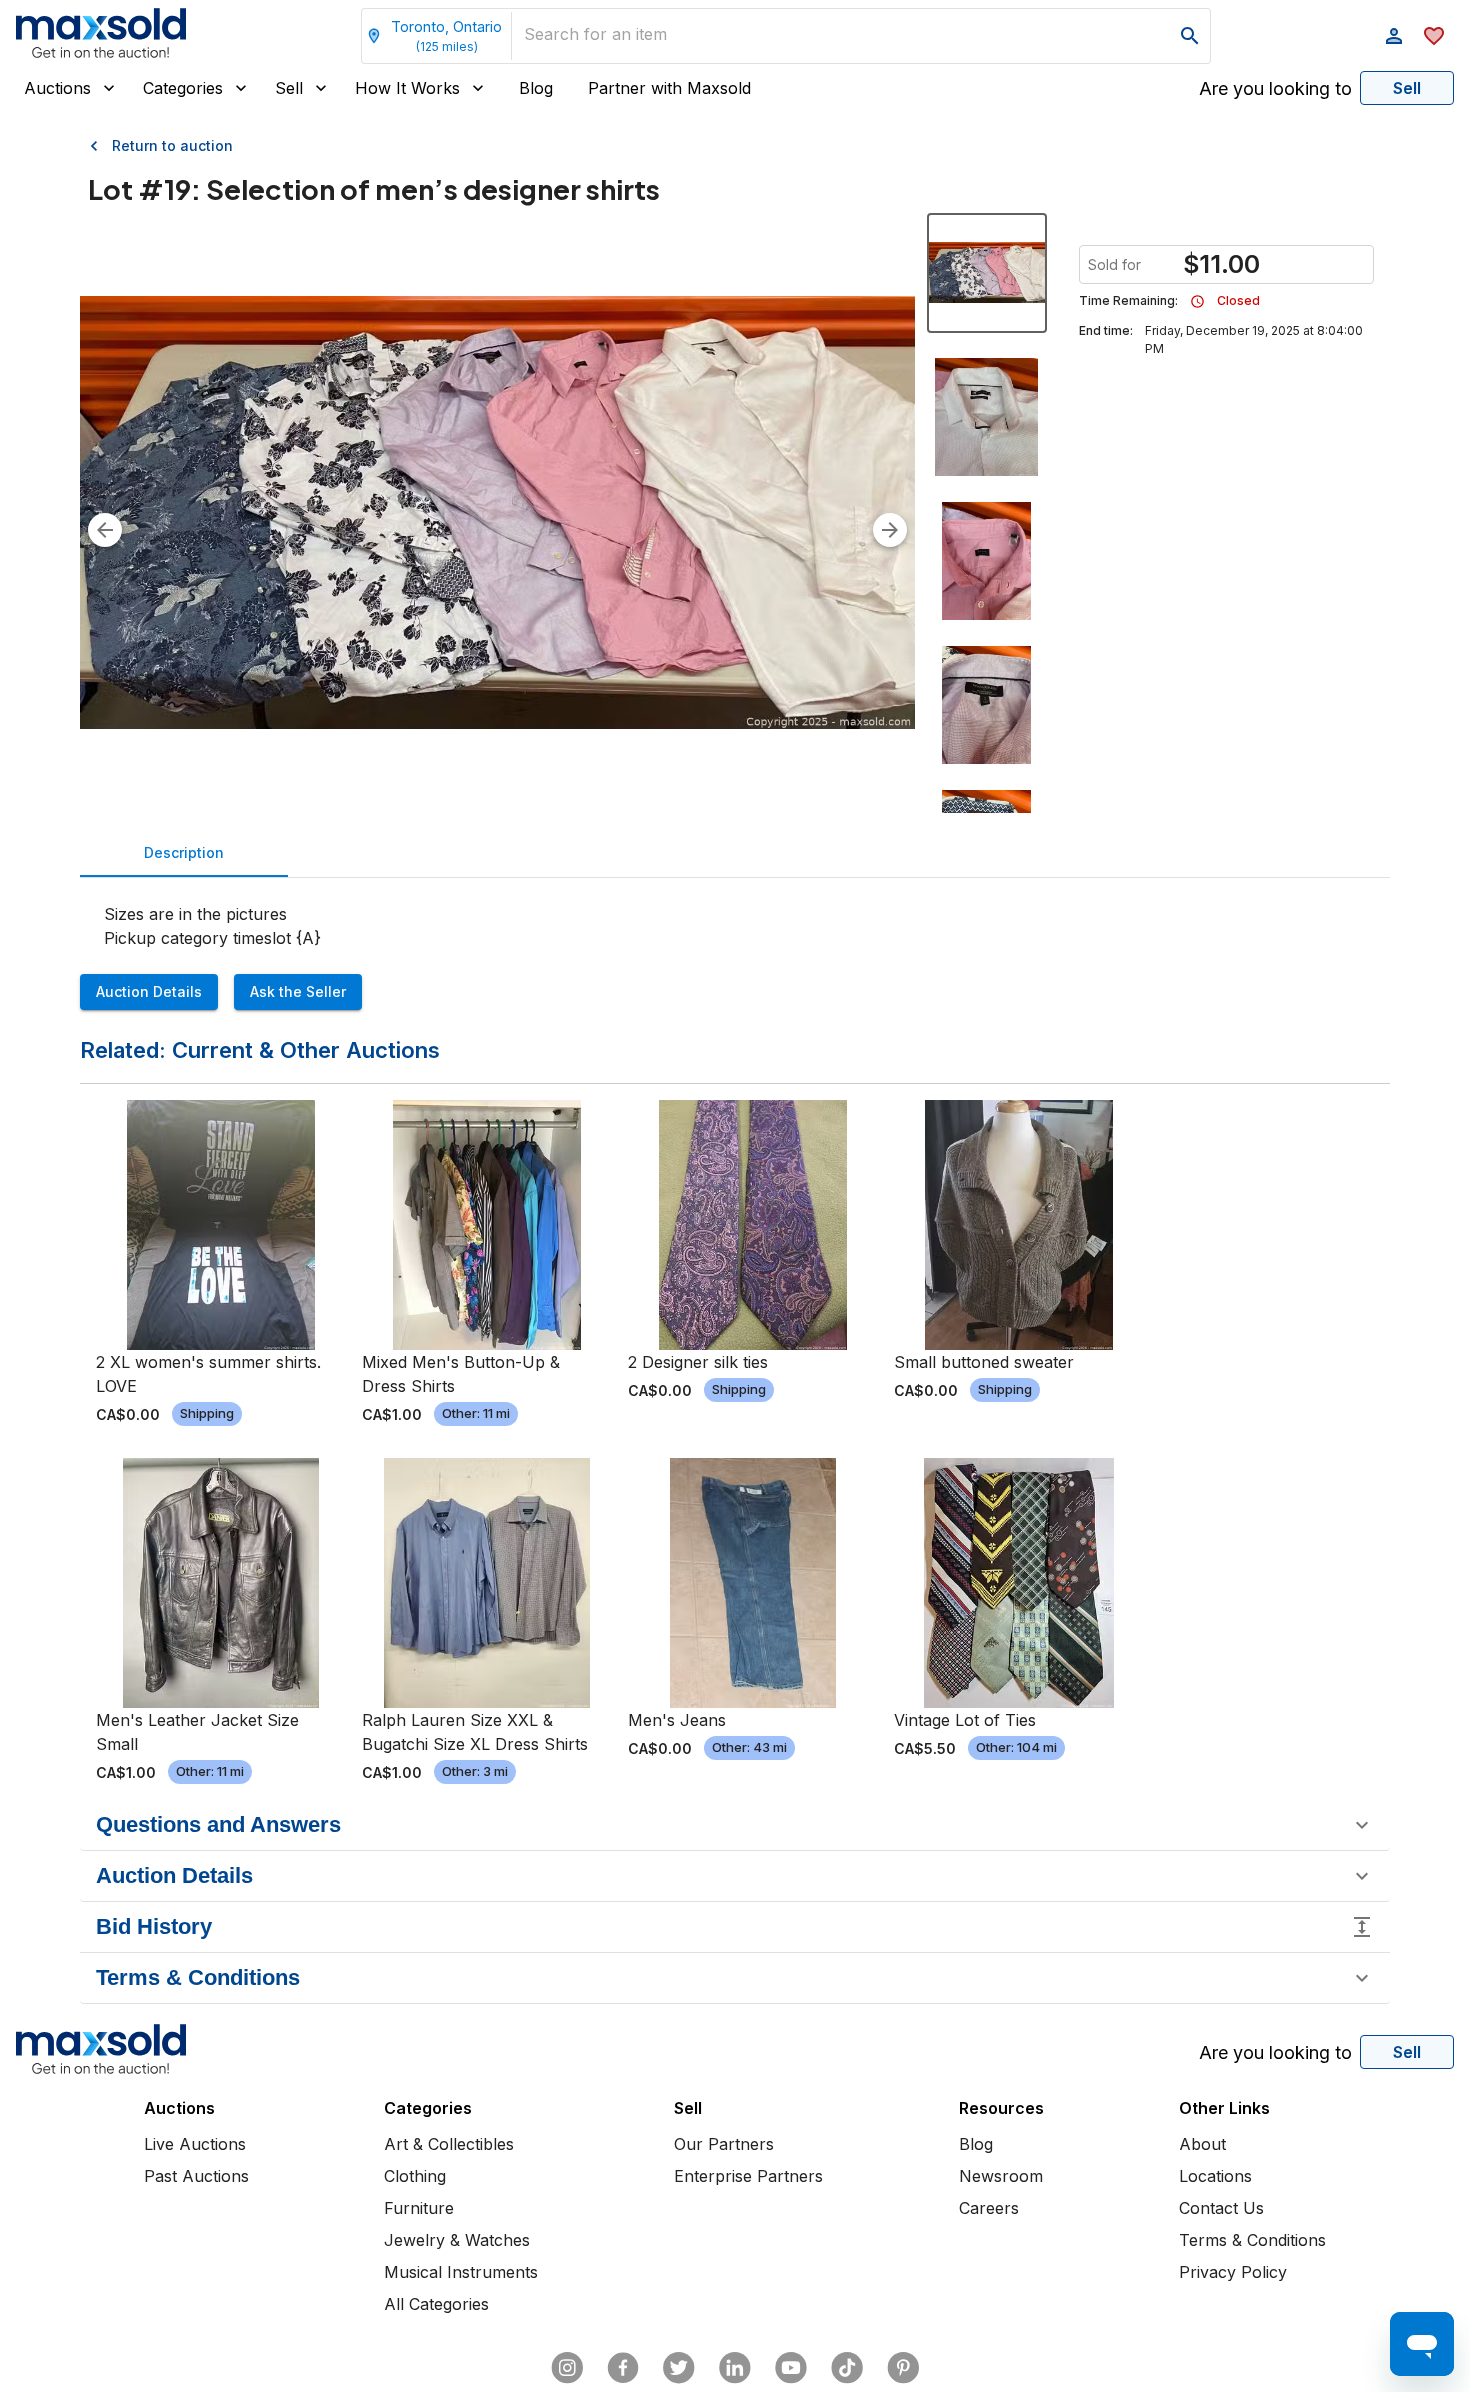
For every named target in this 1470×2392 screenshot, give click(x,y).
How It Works (407, 88)
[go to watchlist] (1434, 36)
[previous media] (105, 530)
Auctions (57, 88)
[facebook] (623, 2368)
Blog (536, 88)
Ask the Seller (298, 991)
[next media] (890, 530)
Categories (183, 88)
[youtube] (791, 2368)
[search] (1190, 36)
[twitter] (679, 2368)
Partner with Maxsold (669, 88)
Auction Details (149, 991)
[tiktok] (847, 2368)
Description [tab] (184, 852)
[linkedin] (735, 2368)
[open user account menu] (1394, 36)
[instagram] (567, 2368)
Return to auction (172, 145)
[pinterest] (903, 2368)
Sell (289, 88)
